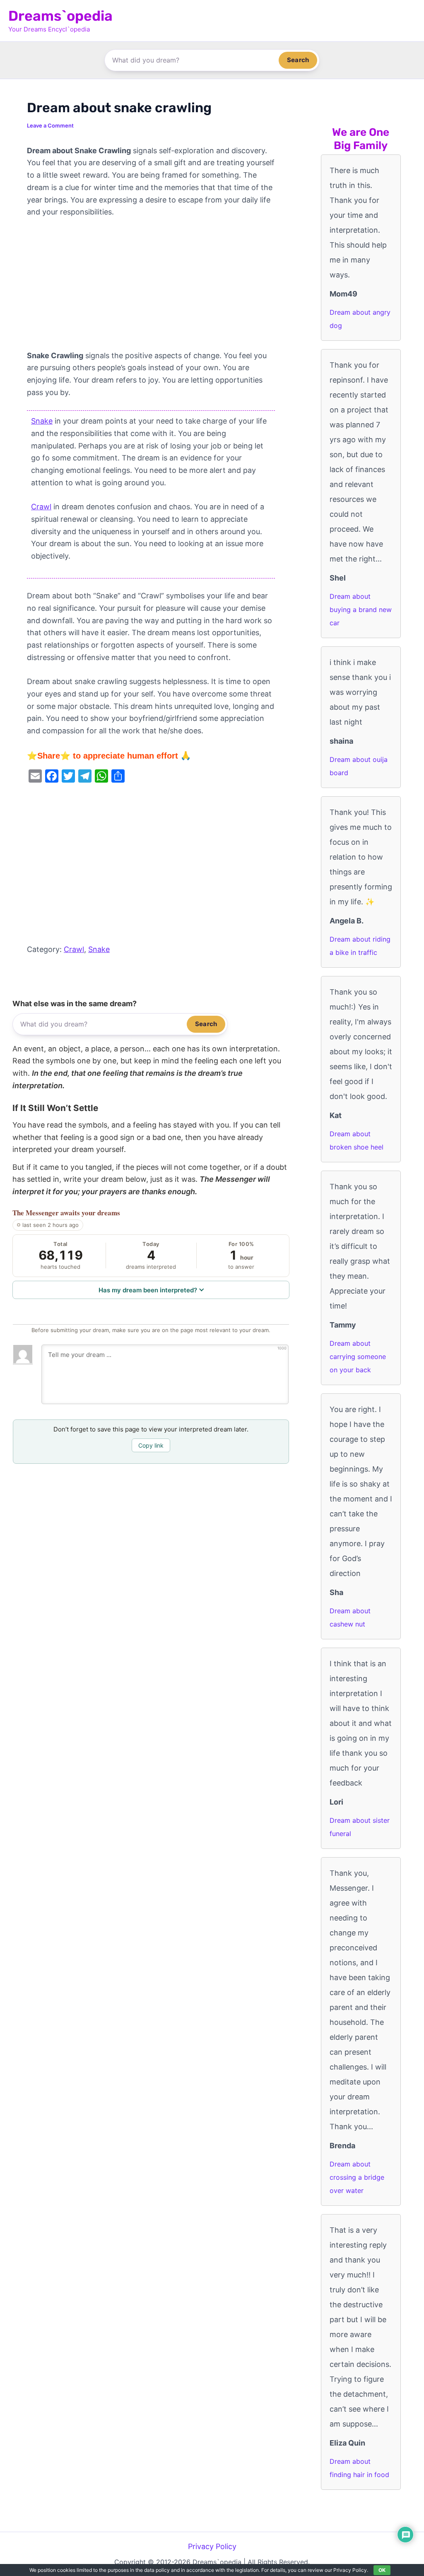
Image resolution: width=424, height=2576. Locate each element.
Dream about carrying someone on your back (358, 1357)
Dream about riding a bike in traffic (360, 946)
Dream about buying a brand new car (361, 610)
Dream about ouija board (359, 766)
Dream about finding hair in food (359, 2468)
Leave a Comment (50, 125)
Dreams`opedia (60, 16)
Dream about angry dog (360, 319)
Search (298, 60)
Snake (42, 421)
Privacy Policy (212, 2546)
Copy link (151, 1445)
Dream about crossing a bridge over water (357, 2177)
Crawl (41, 507)
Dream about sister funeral (360, 1827)
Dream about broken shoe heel (357, 1140)
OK (382, 2570)
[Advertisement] (151, 288)
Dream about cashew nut (350, 1617)
